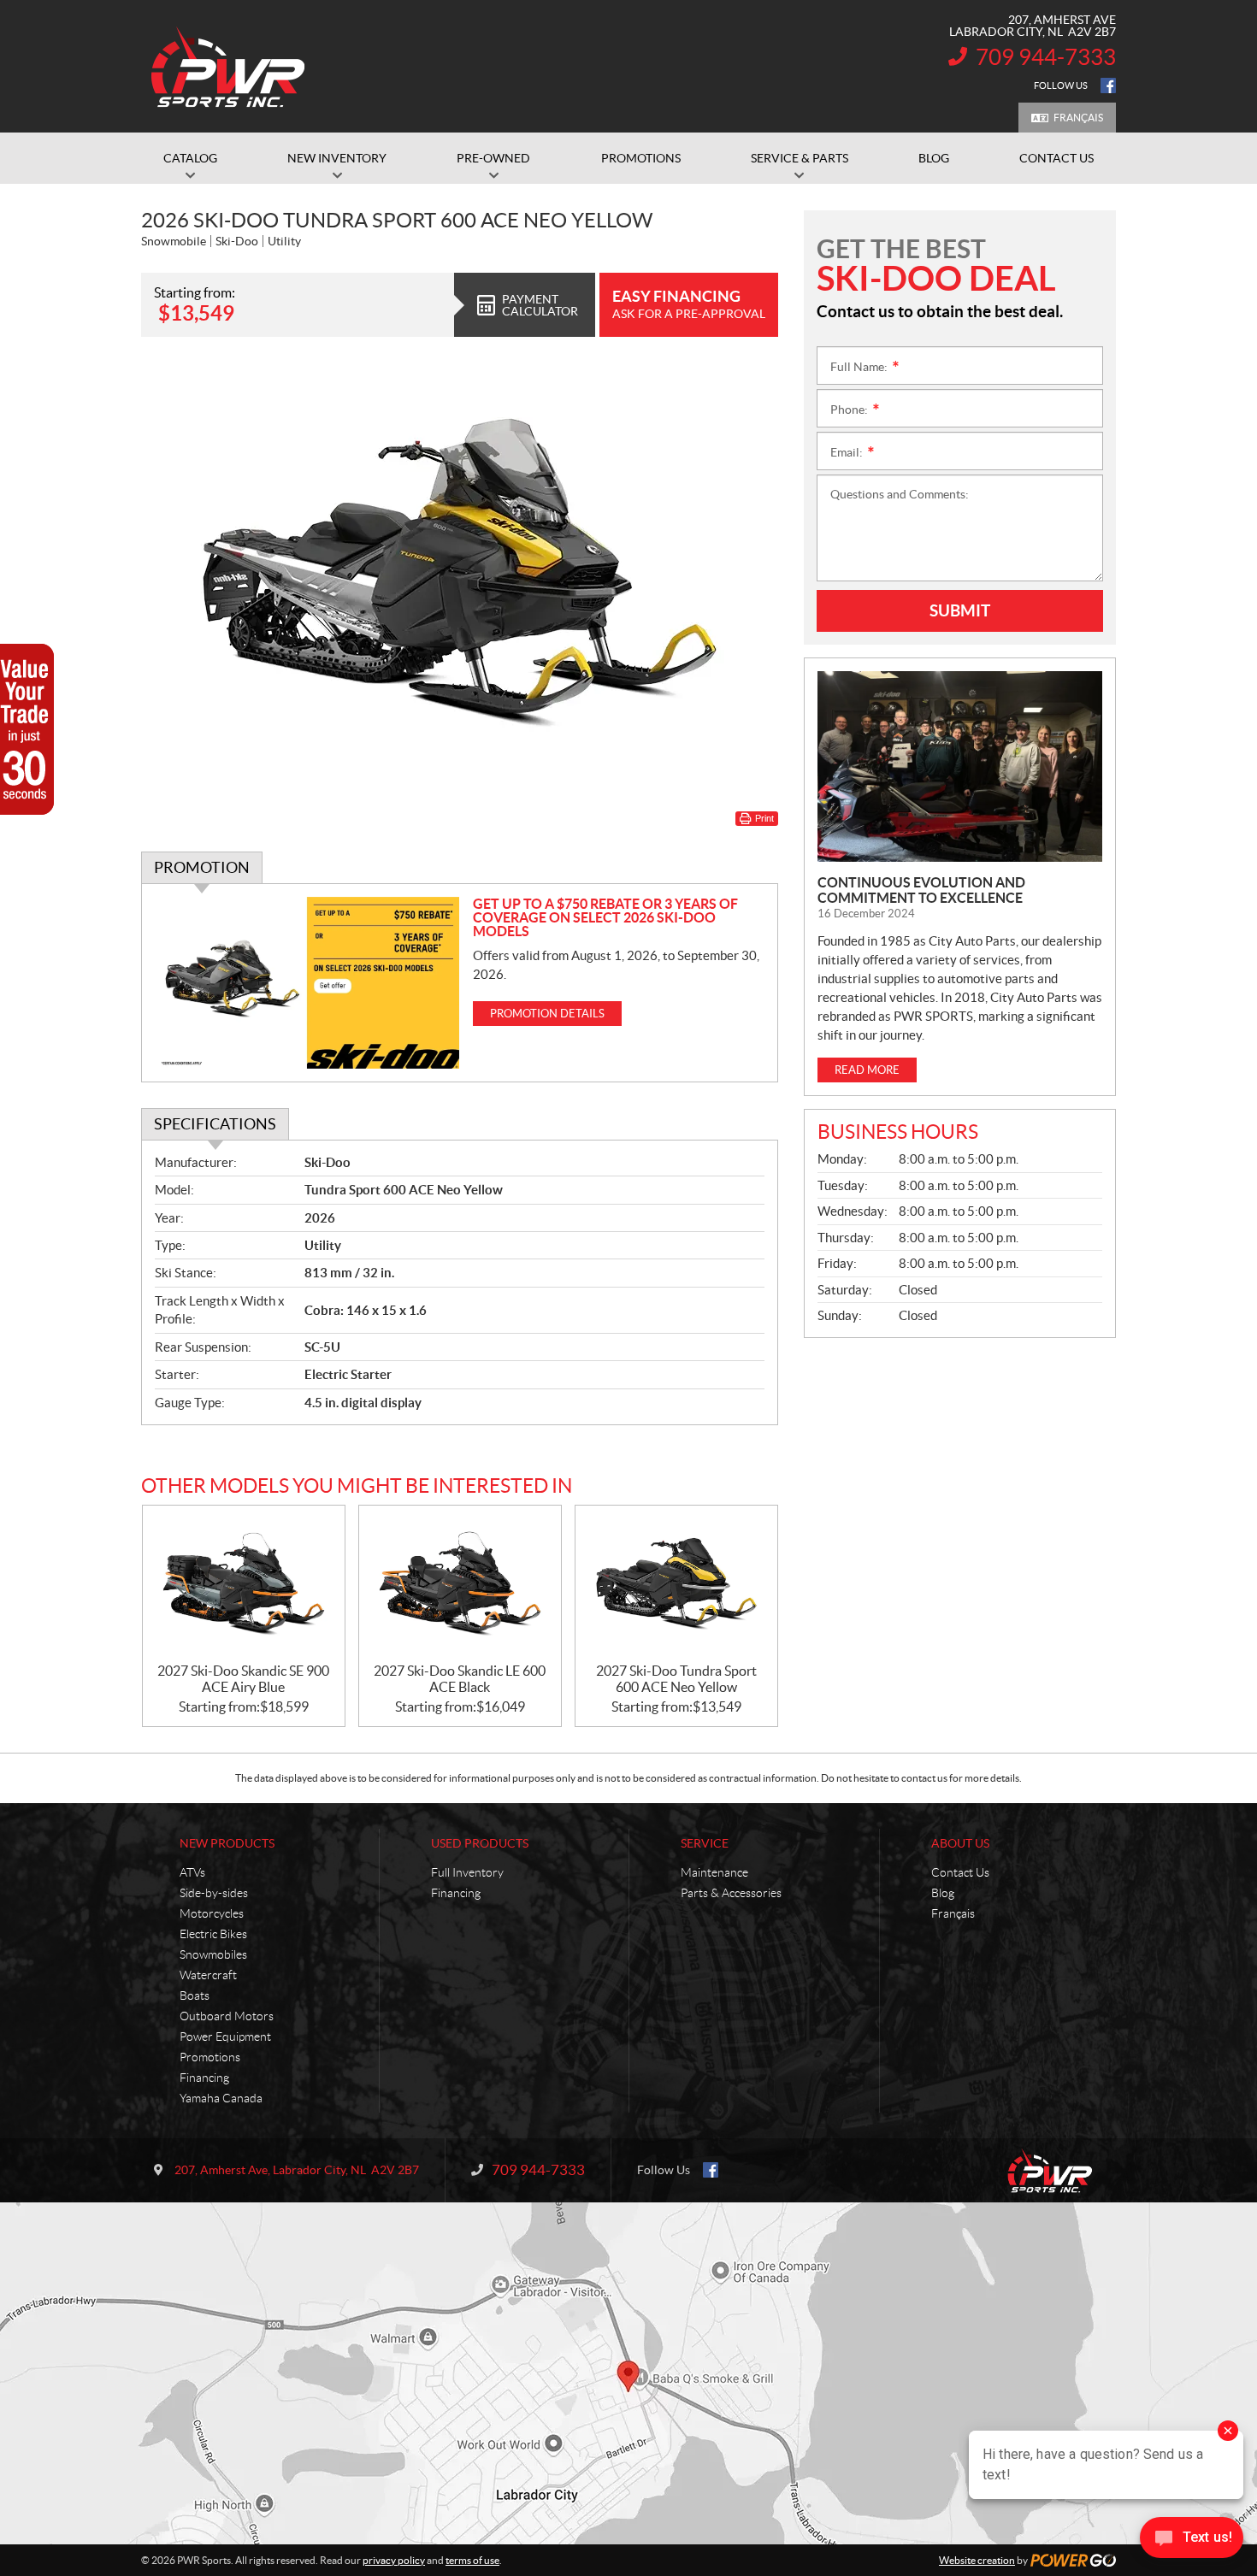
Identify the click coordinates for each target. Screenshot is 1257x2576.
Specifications (215, 1124)
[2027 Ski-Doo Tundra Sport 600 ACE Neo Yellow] (676, 1585)
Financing (204, 2078)
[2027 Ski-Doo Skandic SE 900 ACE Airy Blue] (244, 1585)
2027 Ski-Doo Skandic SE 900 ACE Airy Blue (243, 1679)
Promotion (202, 867)
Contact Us (960, 1872)
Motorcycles (212, 1913)
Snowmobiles (213, 1954)
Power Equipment (225, 2037)
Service (705, 1843)
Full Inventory (467, 1872)
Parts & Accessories (731, 1893)
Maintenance (714, 1872)
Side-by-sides (214, 1893)
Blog (943, 1893)
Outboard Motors (227, 2016)
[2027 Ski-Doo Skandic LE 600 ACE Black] (460, 1585)
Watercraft (208, 1975)
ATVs (192, 1872)
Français (1078, 118)
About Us (960, 1843)
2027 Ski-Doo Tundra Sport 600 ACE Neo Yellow (676, 1679)
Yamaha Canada (221, 2098)
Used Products (480, 1843)
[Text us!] (1192, 2541)
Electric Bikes (213, 1934)
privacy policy (394, 2560)
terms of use (472, 2560)
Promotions (210, 2057)
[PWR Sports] (233, 67)
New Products (227, 1843)
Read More (867, 1070)
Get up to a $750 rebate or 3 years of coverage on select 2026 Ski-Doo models (605, 917)
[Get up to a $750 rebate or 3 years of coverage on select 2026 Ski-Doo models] (307, 983)
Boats (195, 1995)
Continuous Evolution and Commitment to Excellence (921, 890)
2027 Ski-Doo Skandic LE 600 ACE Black (460, 1679)
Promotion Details (547, 1014)
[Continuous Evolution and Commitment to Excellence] (960, 766)
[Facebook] (1108, 85)
